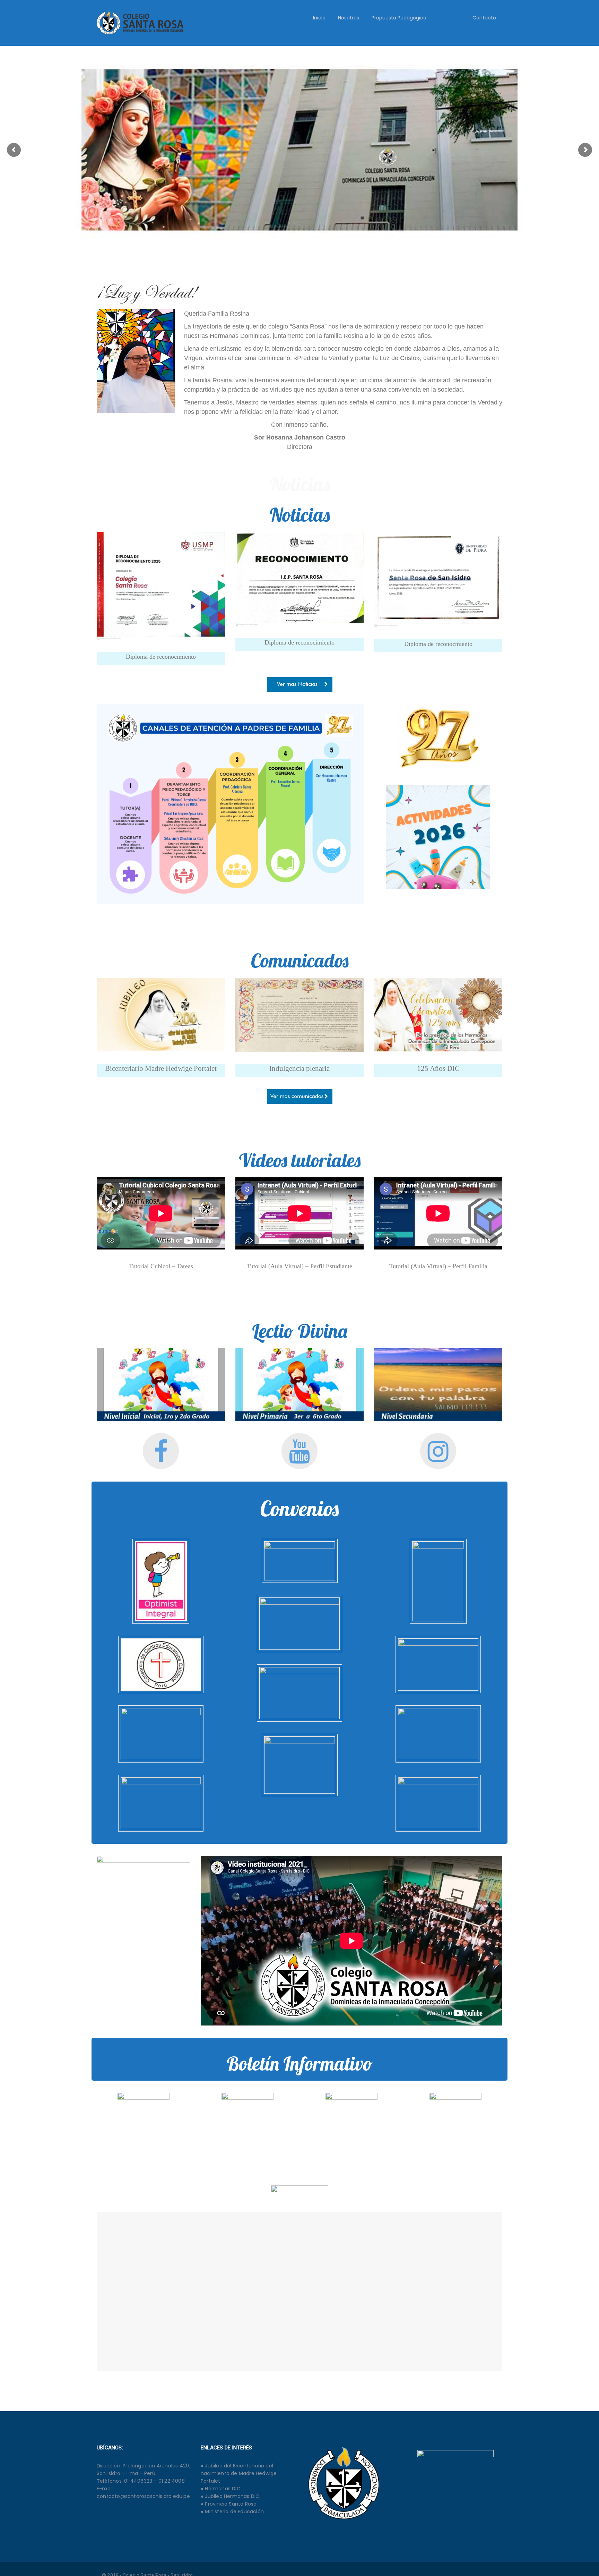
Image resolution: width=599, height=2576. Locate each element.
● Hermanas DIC (221, 2489)
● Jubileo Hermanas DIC (230, 2496)
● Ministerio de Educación (232, 2511)
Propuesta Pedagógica (399, 18)
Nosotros (349, 18)
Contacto (484, 18)
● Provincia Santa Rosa (229, 2504)
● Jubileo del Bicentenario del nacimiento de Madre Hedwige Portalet (239, 2473)
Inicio (319, 18)
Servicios (449, 18)
